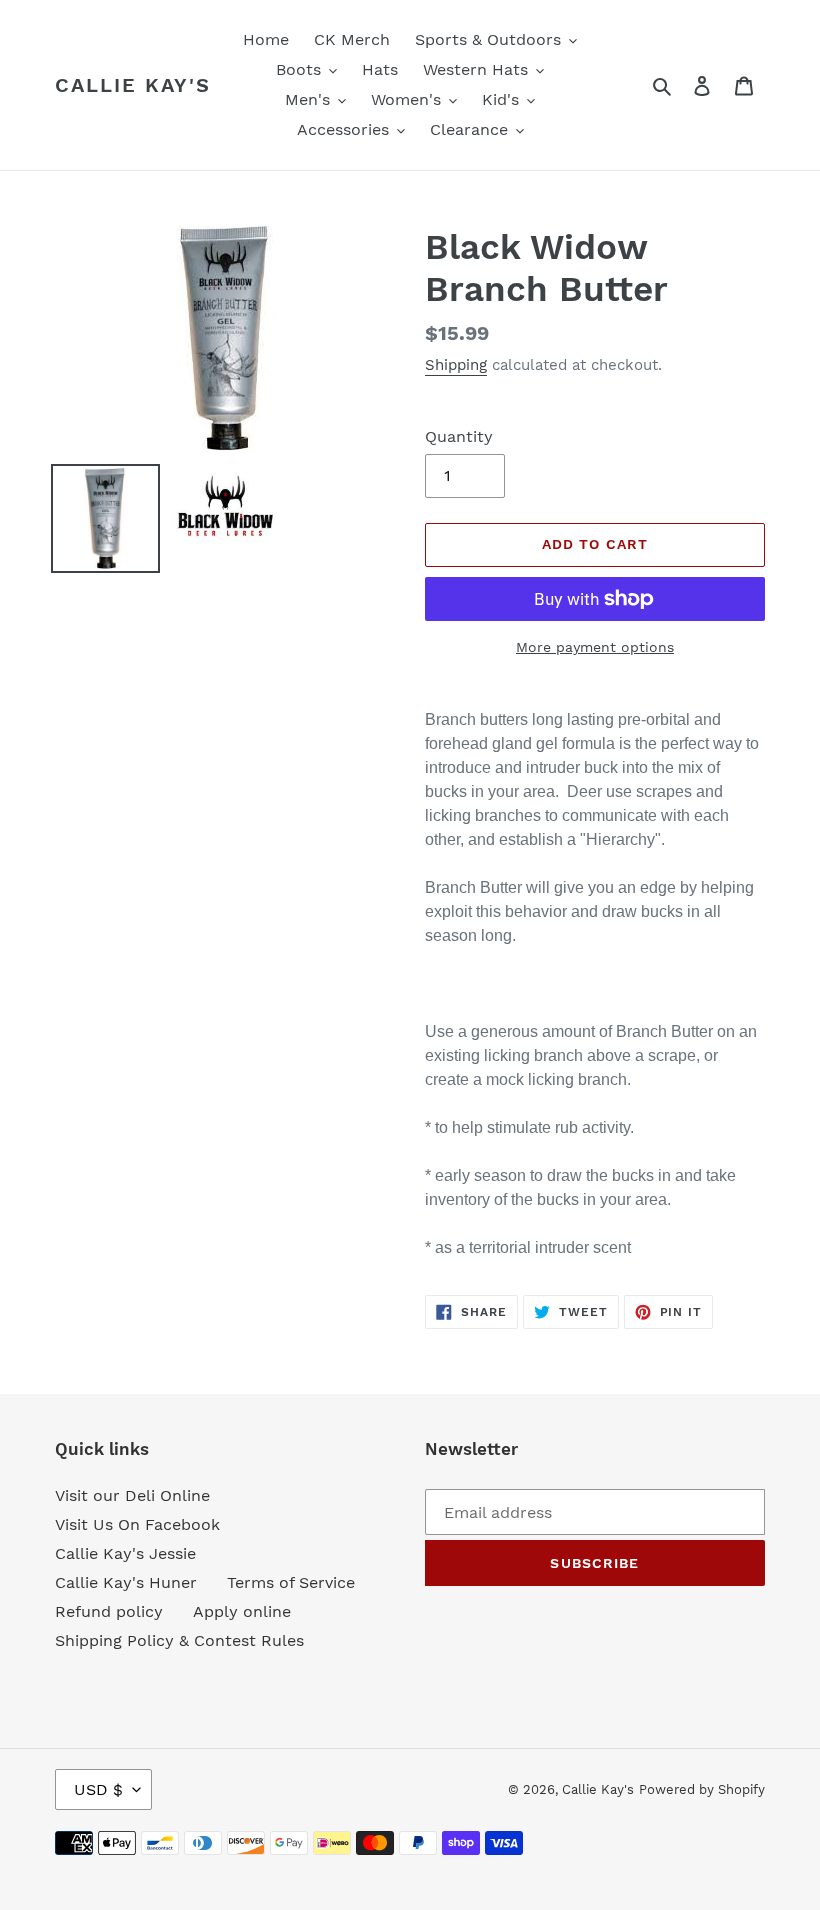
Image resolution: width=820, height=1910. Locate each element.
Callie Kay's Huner (126, 1582)
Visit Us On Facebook (137, 1524)
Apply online (242, 1611)
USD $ (98, 1789)
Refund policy (109, 1611)
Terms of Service (291, 1582)
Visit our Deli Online (132, 1495)
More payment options (595, 647)
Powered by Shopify (702, 1789)
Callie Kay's (133, 85)
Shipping (456, 365)
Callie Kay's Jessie (125, 1553)
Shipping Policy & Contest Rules (179, 1640)
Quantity (459, 436)
